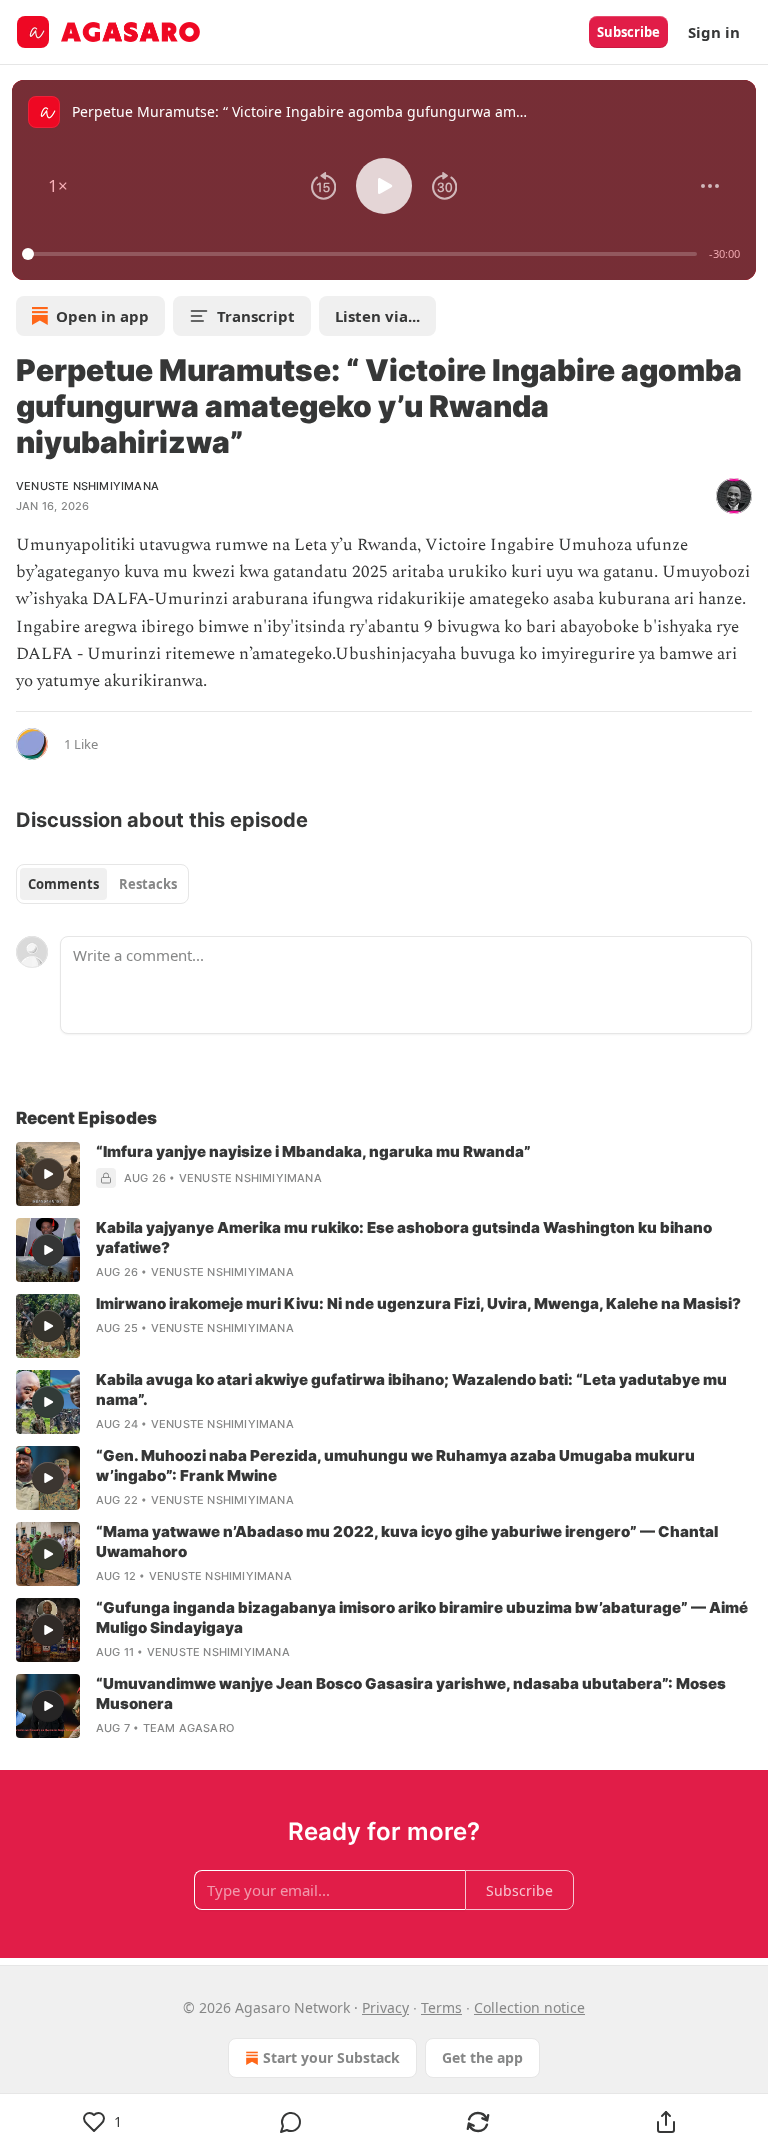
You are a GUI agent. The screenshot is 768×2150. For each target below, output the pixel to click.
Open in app (102, 316)
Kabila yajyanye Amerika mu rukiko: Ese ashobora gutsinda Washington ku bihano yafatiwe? (404, 1237)
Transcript (256, 316)
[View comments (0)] (291, 2122)
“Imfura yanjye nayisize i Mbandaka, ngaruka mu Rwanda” (313, 1151)
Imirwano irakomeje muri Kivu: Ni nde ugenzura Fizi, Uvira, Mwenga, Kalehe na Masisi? (418, 1303)
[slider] (362, 254)
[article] (384, 1174)
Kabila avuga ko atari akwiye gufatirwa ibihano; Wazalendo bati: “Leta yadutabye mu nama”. (411, 1389)
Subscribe (628, 32)
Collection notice (529, 2007)
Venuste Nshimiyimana (87, 486)
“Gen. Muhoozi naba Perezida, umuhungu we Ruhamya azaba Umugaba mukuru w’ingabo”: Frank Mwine (395, 1465)
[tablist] (102, 884)
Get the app (482, 2057)
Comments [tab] (63, 884)
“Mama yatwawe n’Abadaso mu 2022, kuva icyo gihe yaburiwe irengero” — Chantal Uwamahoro (407, 1541)
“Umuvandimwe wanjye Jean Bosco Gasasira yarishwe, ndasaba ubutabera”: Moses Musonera (411, 1693)
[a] (48, 1174)
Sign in (714, 32)
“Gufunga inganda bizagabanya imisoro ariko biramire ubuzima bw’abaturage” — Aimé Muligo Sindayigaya (422, 1617)
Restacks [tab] (148, 884)
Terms (441, 2007)
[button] (58, 186)
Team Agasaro (188, 1728)
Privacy (385, 2007)
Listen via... (377, 316)
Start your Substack (331, 2057)
